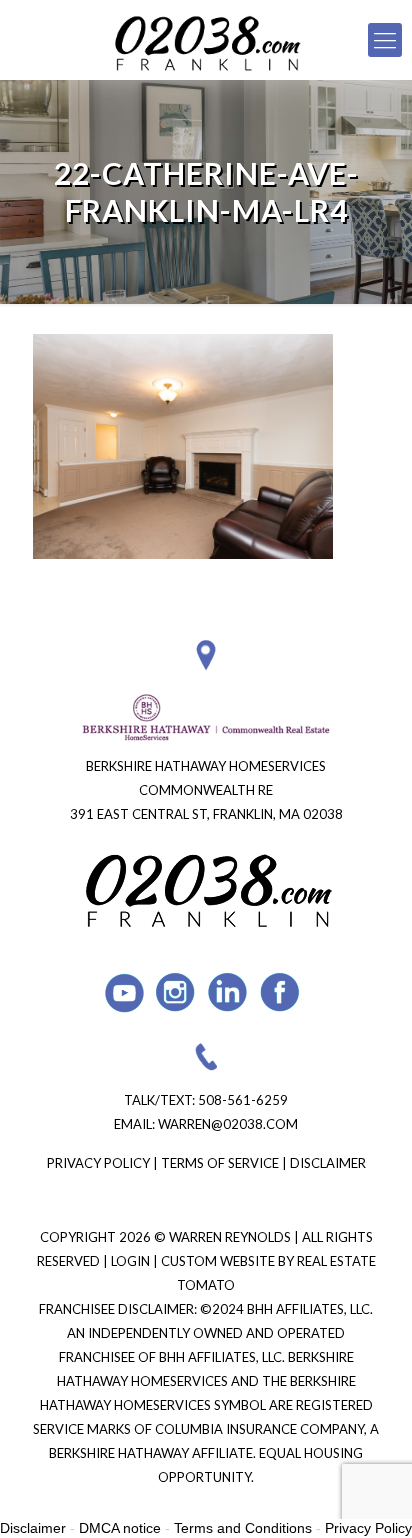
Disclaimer (328, 1163)
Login (132, 1261)
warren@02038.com (228, 1124)
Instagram (176, 992)
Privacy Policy (98, 1163)
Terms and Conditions (243, 1528)
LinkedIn (228, 992)
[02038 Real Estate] (206, 40)
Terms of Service (220, 1163)
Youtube (124, 992)
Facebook (280, 992)
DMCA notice (120, 1528)
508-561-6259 (243, 1100)
